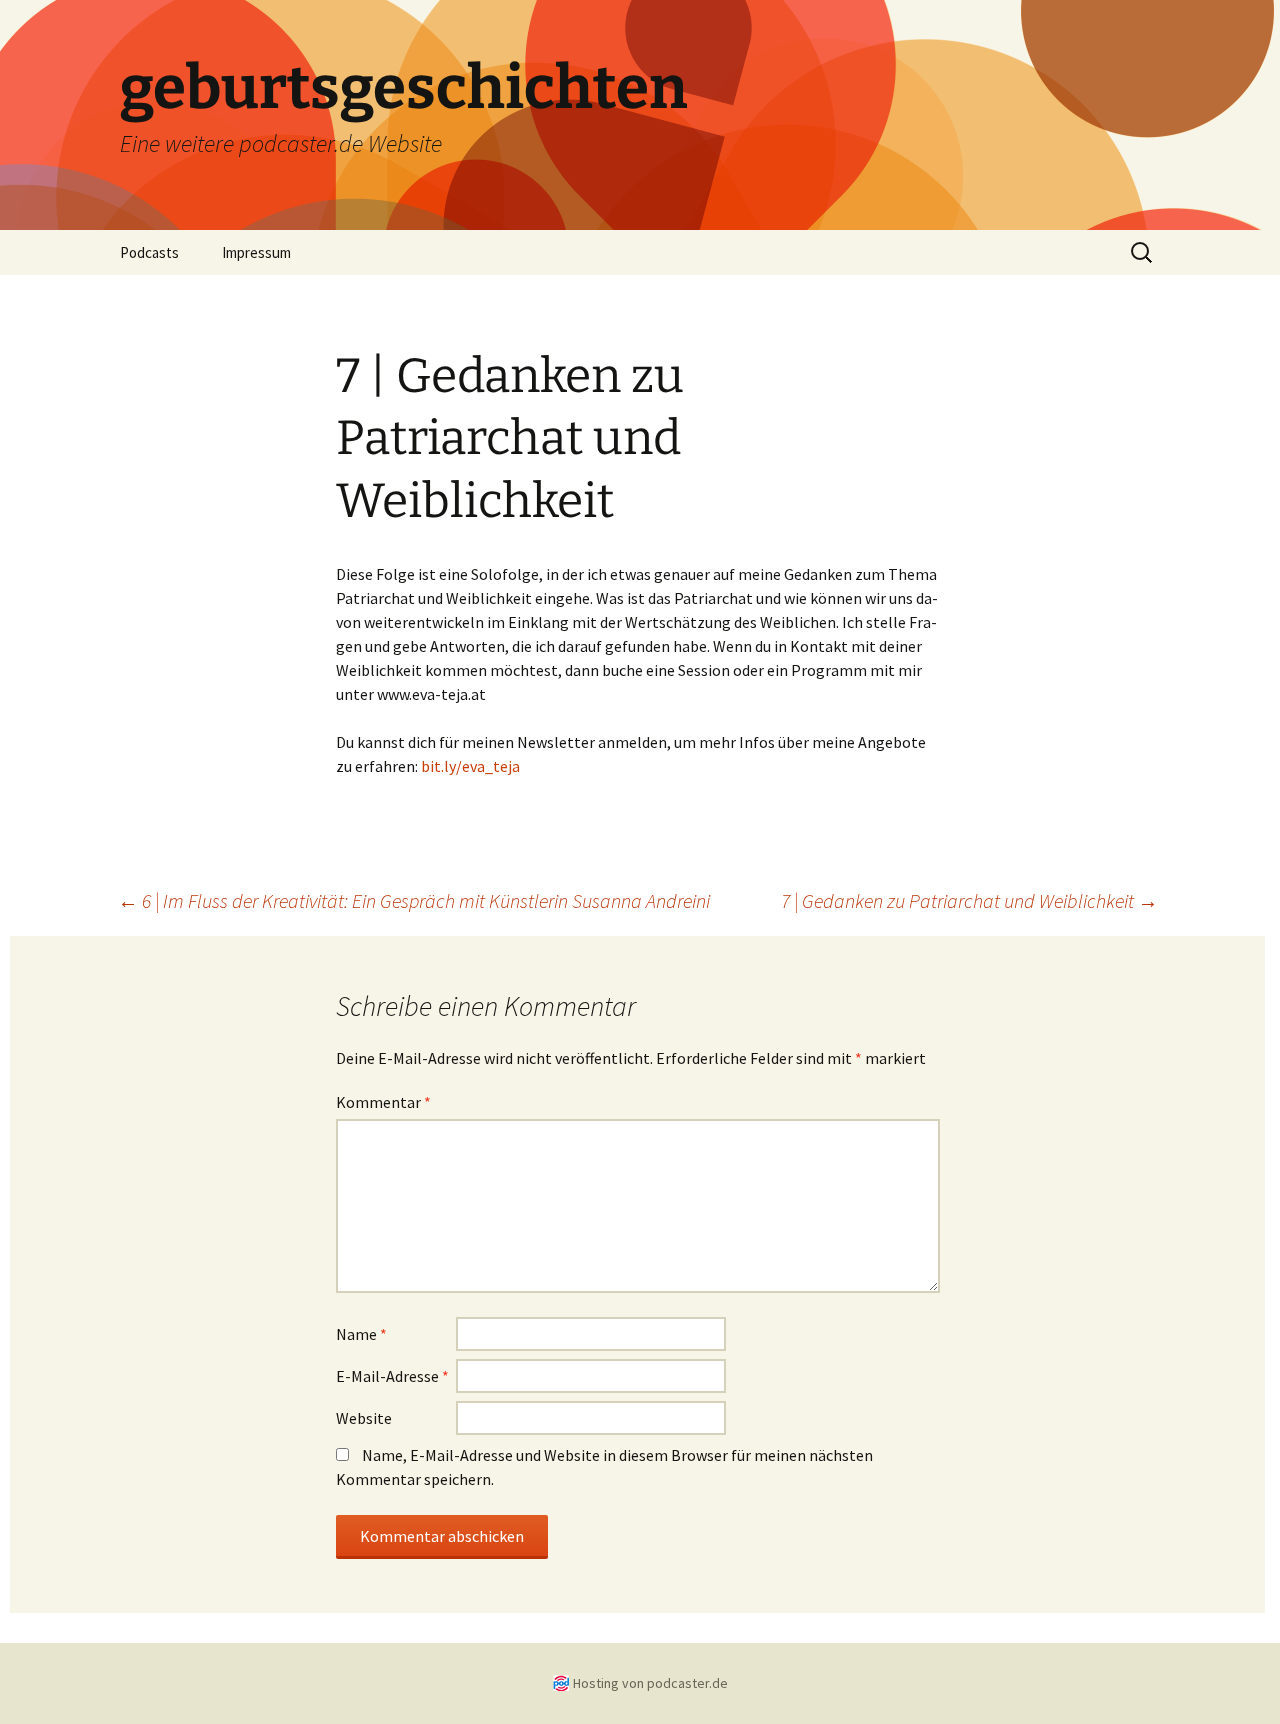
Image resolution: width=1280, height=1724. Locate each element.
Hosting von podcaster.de (650, 1683)
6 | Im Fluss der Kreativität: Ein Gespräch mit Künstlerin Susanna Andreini (414, 900)
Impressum (256, 252)
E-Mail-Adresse (392, 1376)
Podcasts (149, 252)
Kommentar (383, 1102)
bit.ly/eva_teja (470, 766)
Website (364, 1418)
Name (361, 1334)
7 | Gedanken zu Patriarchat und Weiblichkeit (969, 900)
